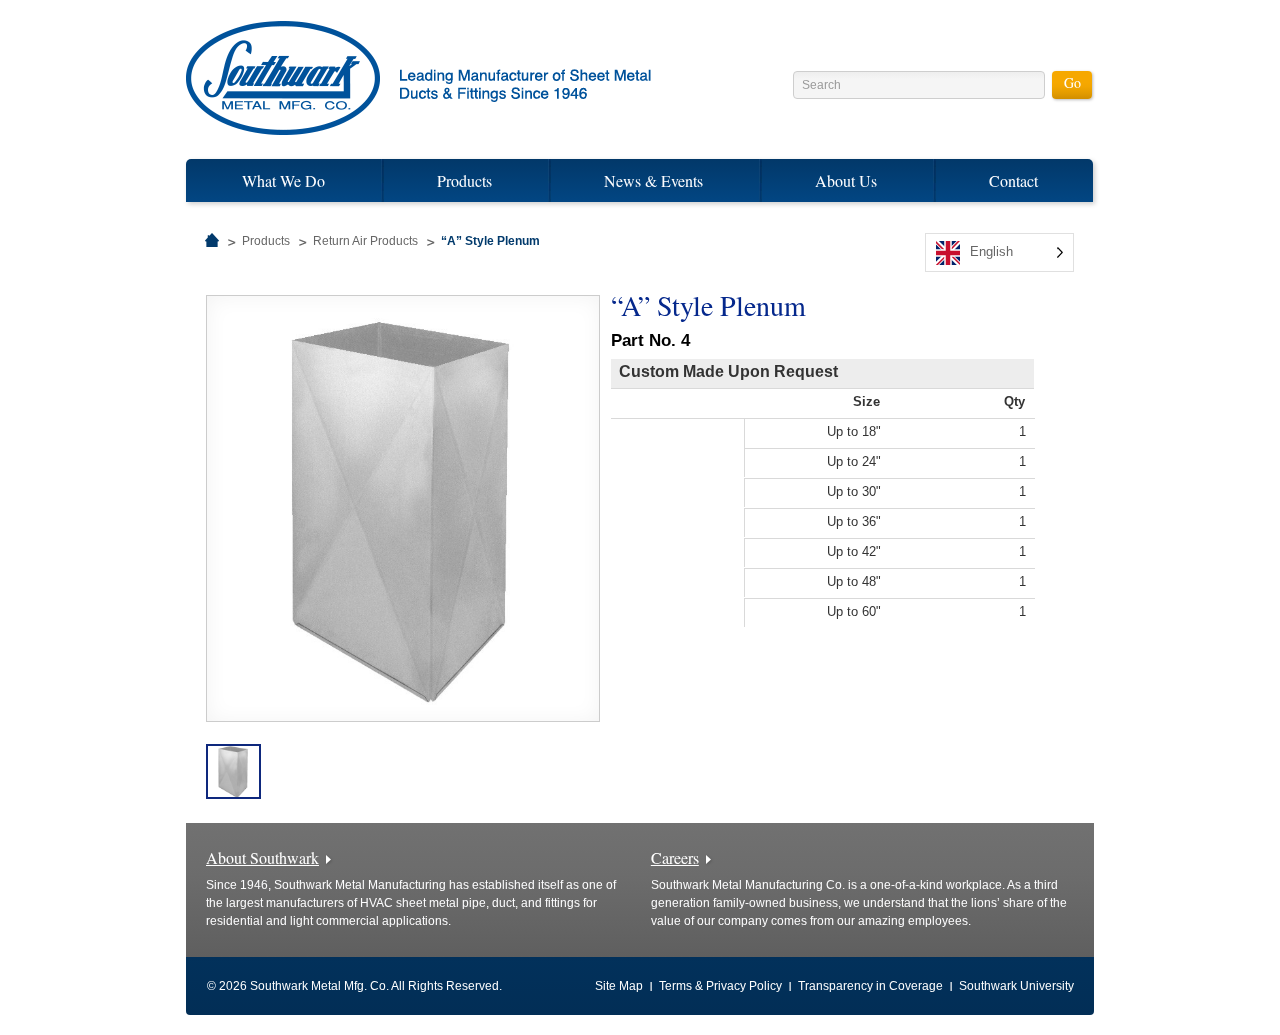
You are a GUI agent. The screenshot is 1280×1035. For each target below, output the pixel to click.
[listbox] (999, 252)
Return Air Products (365, 241)
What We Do (283, 180)
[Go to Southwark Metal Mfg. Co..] (212, 241)
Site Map (619, 986)
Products (464, 180)
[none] (999, 252)
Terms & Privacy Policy (720, 986)
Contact (1013, 180)
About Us (846, 180)
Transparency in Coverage (870, 986)
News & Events (653, 180)
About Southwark (262, 857)
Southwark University (1016, 986)
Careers (675, 857)
